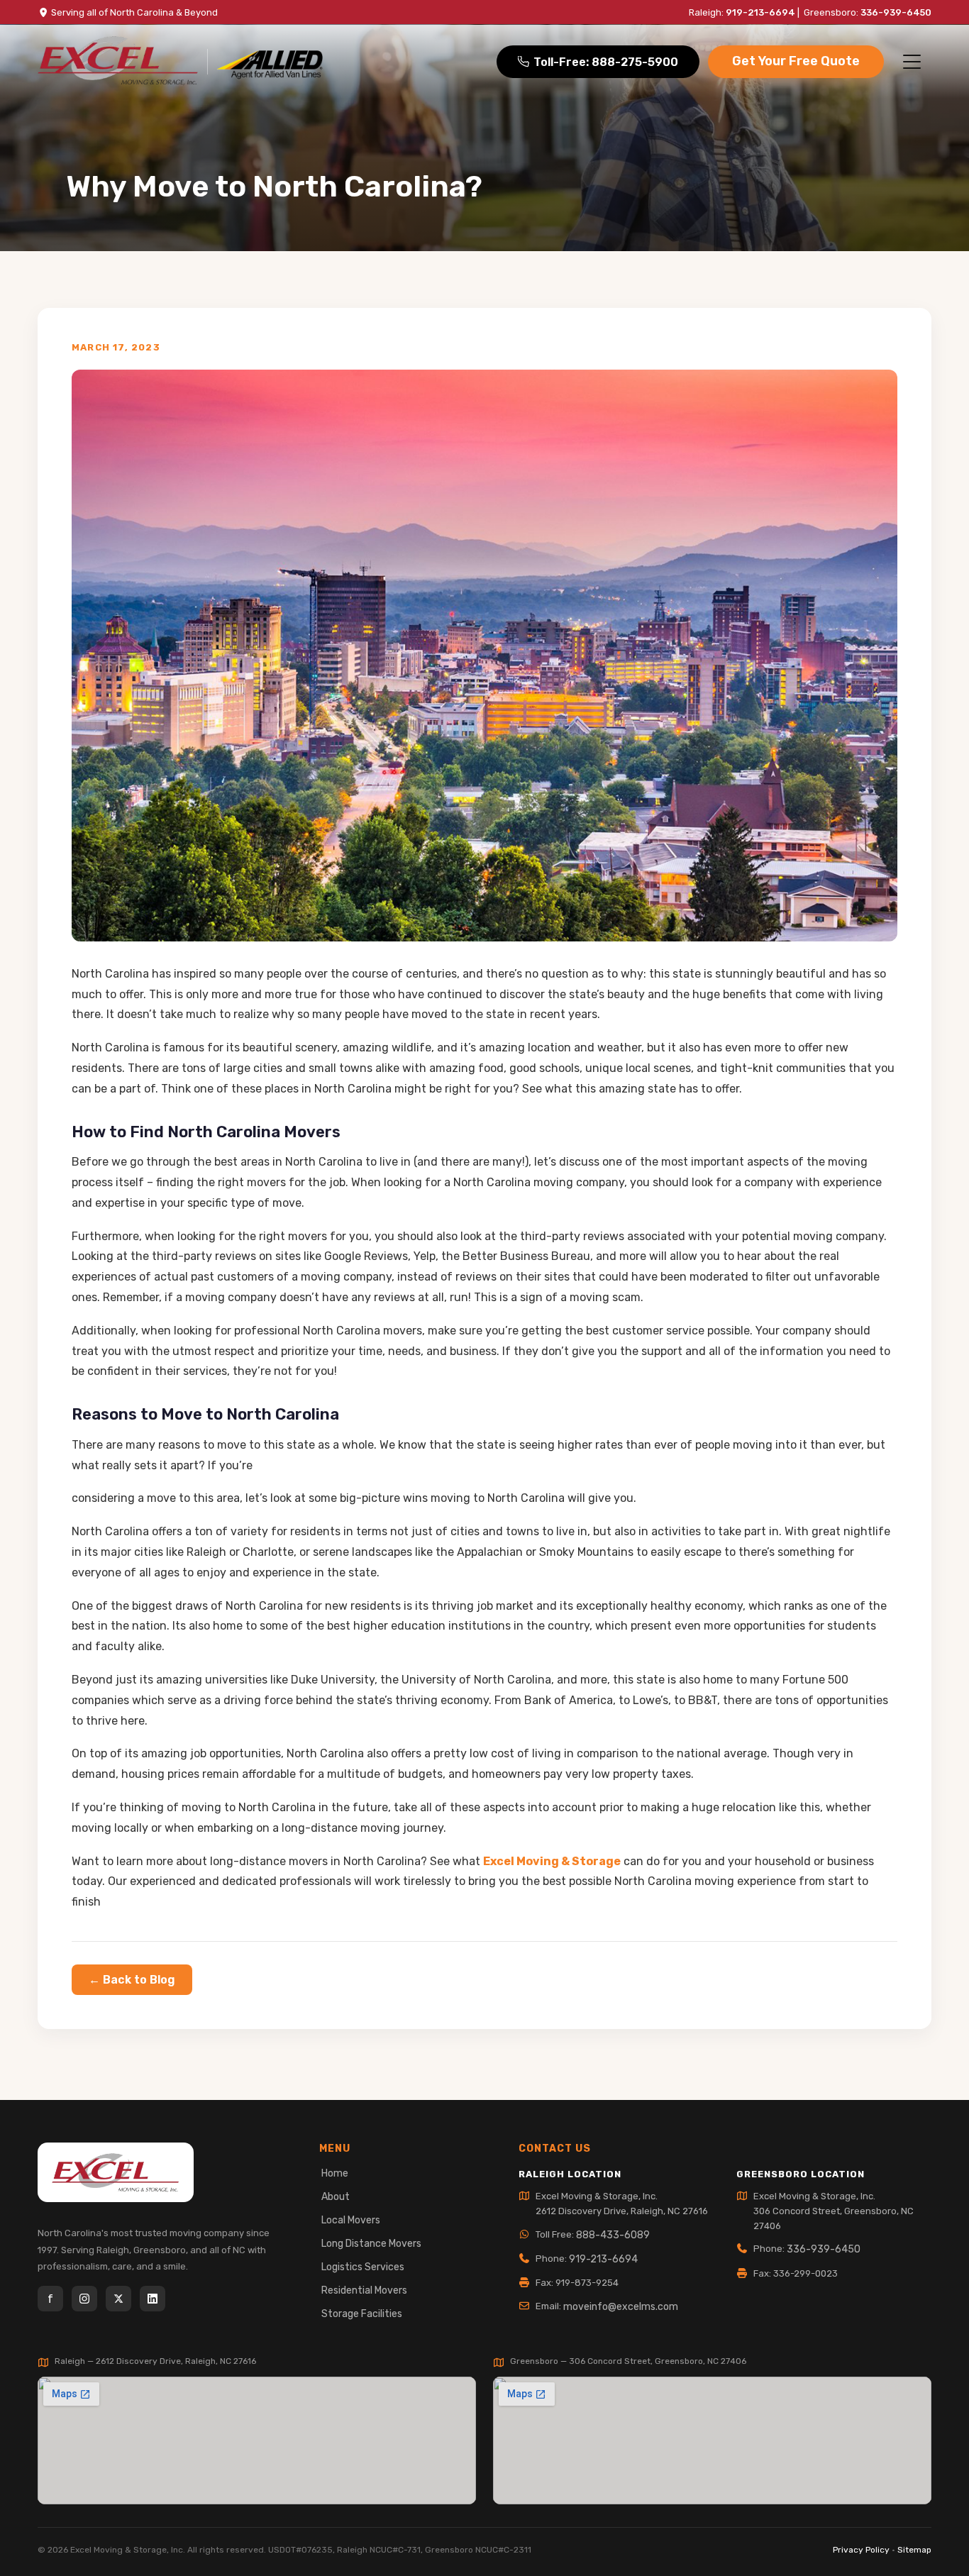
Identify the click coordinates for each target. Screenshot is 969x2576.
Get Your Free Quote (796, 61)
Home (335, 2173)
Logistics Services (363, 2267)
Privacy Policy (861, 2550)
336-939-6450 (896, 12)
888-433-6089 (613, 2235)
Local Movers (351, 2220)
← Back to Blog (132, 1980)
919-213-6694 (760, 12)
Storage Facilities (362, 2314)
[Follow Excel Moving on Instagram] (84, 2299)
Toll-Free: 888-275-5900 (606, 62)
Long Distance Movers (371, 2244)
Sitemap (914, 2550)
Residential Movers (364, 2290)
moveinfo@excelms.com (621, 2307)
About (336, 2197)
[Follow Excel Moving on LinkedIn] (153, 2299)
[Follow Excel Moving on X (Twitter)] (118, 2299)
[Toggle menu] (912, 62)
